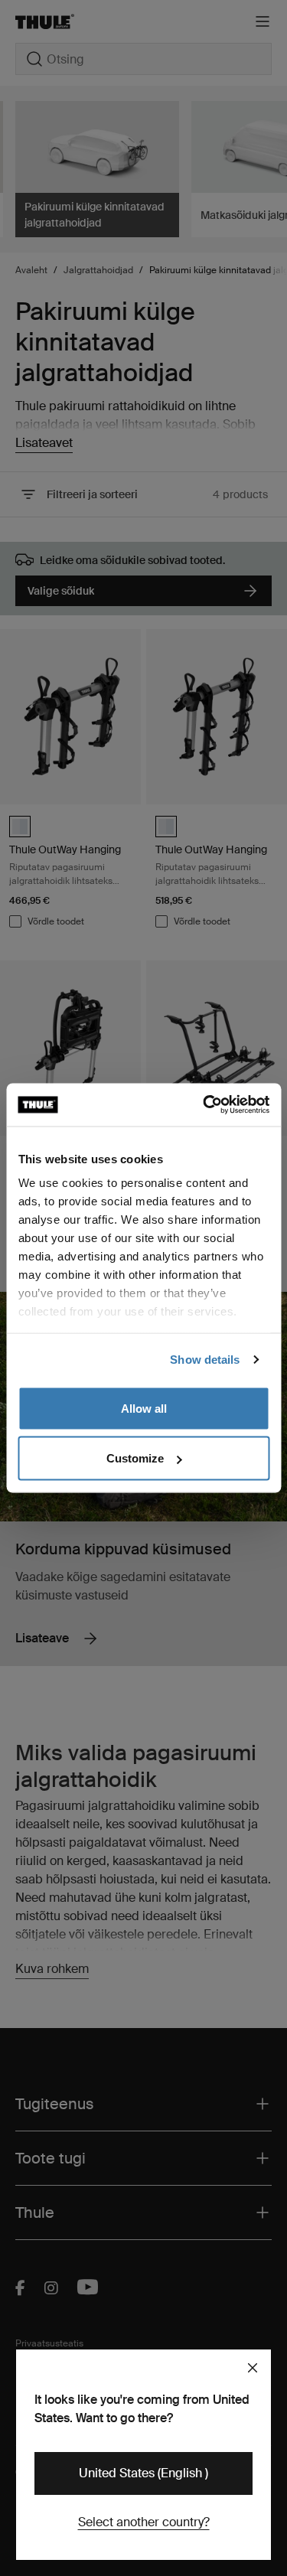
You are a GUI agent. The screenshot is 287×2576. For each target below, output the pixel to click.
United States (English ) (143, 2473)
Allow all (144, 1408)
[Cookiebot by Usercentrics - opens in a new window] (204, 1105)
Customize (135, 1458)
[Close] (253, 2368)
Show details (205, 1360)
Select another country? (144, 2522)
